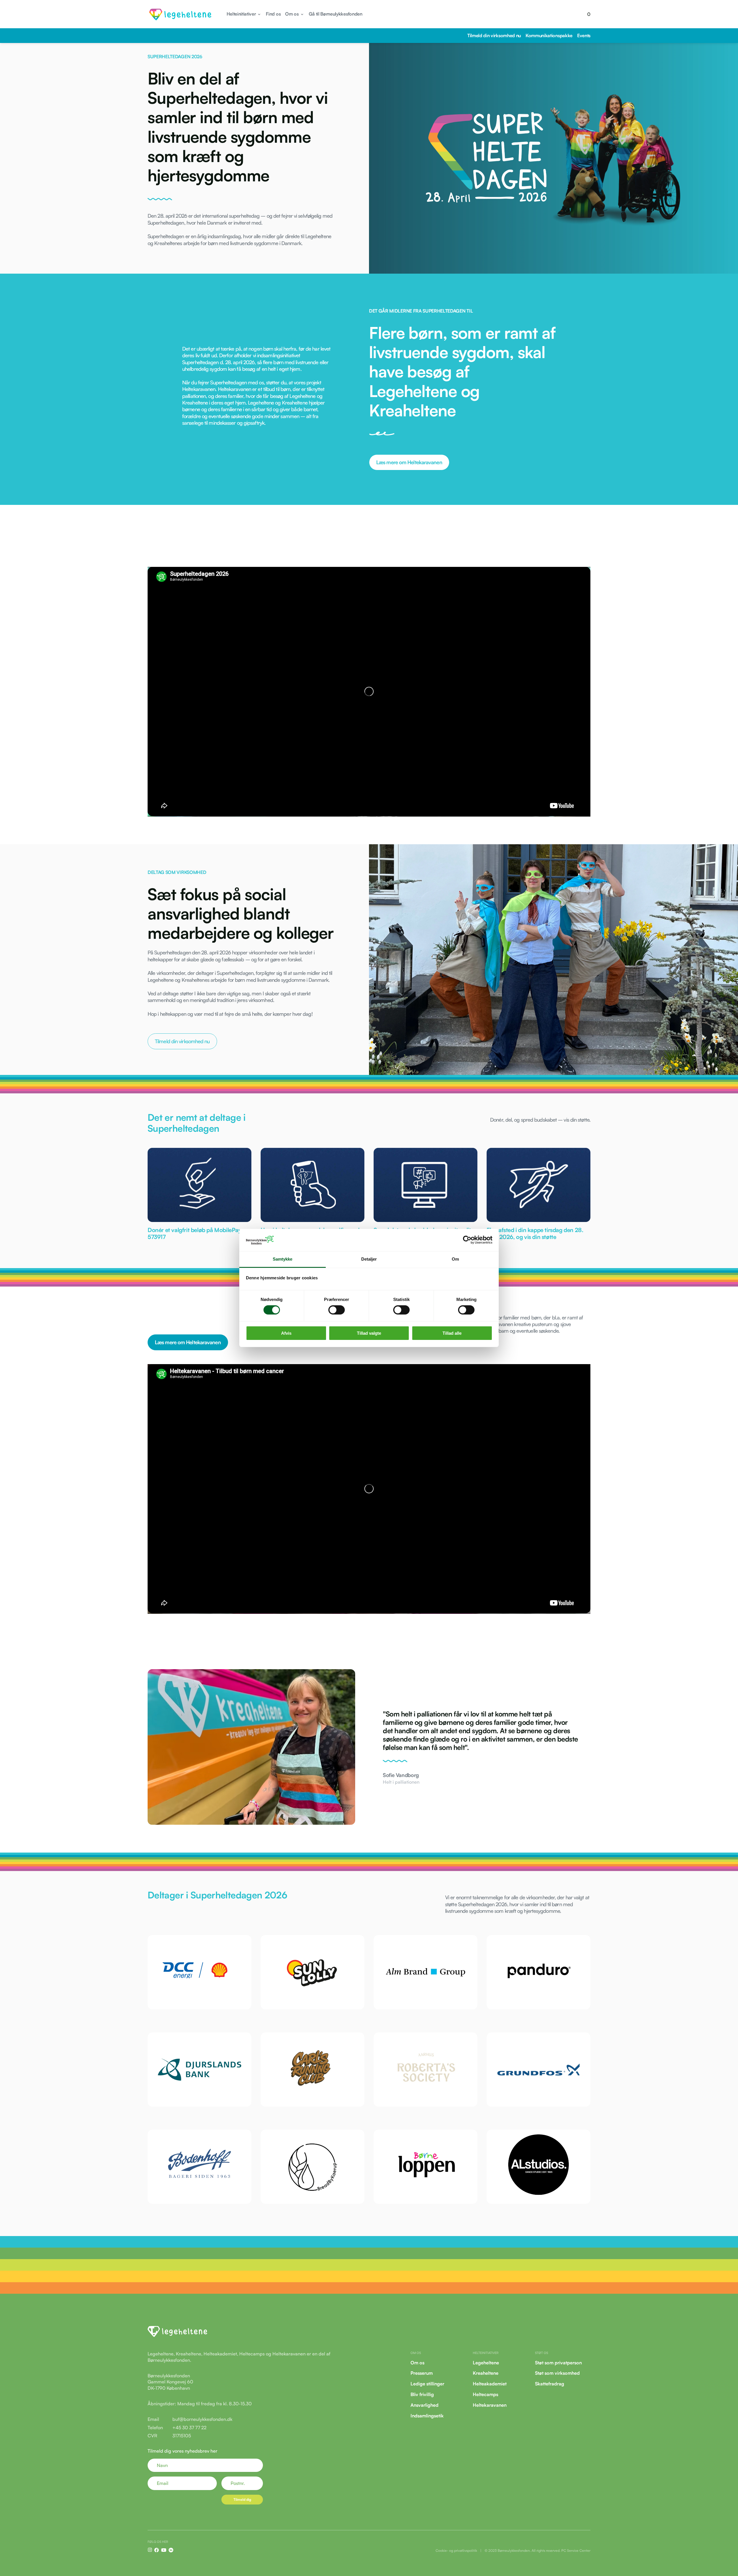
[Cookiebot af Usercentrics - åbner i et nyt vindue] (467, 1240)
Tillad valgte (369, 1333)
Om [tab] (455, 1259)
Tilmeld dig (242, 2499)
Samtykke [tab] (283, 1259)
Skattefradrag (550, 2384)
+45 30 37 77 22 (189, 2428)
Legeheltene (486, 2362)
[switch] (337, 1310)
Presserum (422, 2373)
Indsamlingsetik (427, 2415)
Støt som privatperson (558, 2362)
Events (584, 35)
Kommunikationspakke (549, 35)
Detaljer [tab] (369, 1259)
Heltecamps (485, 2394)
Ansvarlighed (424, 2405)
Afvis (286, 1333)
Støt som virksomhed (557, 2373)
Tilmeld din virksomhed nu (494, 35)
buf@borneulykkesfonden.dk (202, 2419)
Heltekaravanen (490, 2405)
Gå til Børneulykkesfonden (336, 14)
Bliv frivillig (422, 2394)
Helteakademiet (490, 2384)
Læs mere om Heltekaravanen (409, 462)
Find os (273, 14)
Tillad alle (452, 1333)
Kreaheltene (486, 2373)
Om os (417, 2362)
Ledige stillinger (427, 2384)
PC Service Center (576, 2550)
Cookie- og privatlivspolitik (456, 2550)
